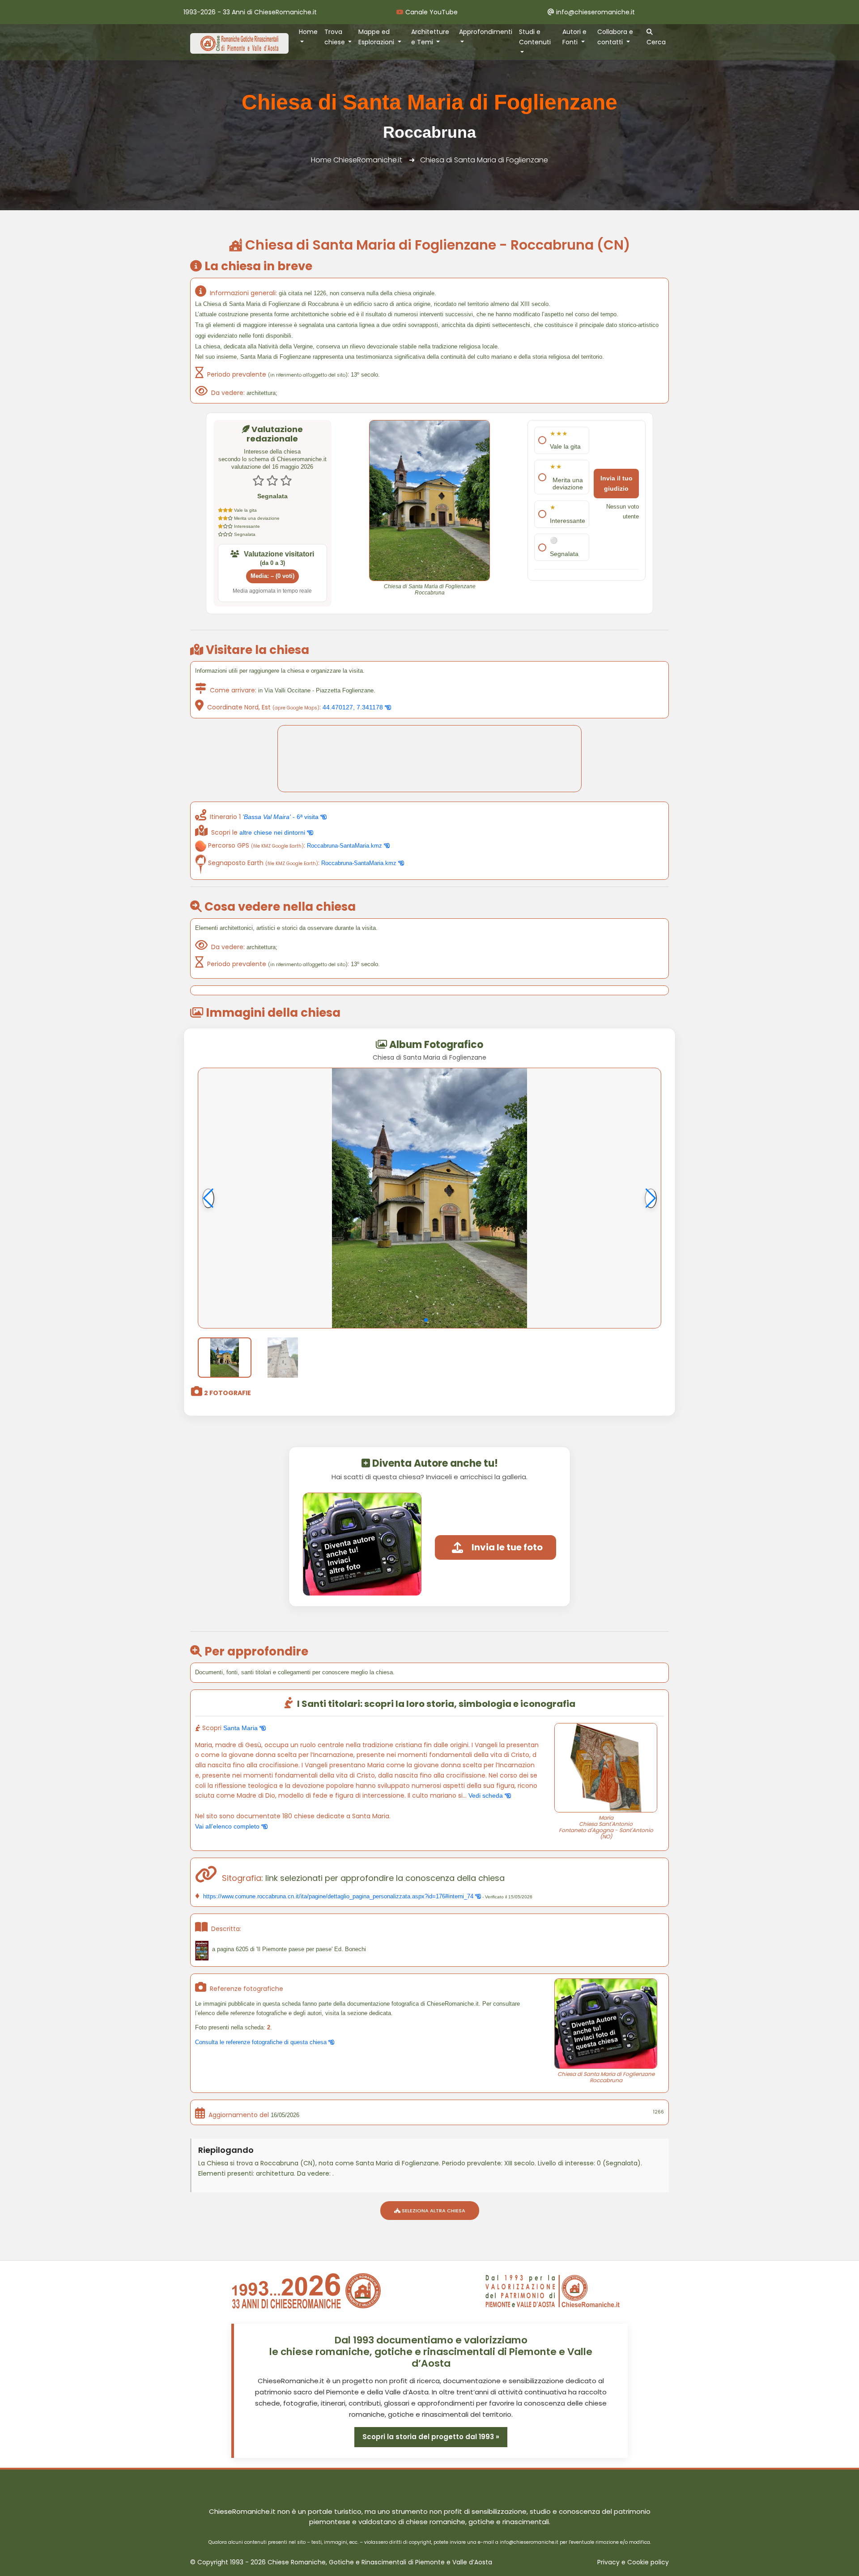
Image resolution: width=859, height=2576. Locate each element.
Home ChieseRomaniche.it (357, 160)
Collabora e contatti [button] (615, 37)
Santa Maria (241, 1728)
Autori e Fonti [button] (574, 37)
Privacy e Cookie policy (633, 2562)
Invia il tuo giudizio (617, 483)
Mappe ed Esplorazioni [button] (377, 37)
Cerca (656, 42)
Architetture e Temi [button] (430, 37)
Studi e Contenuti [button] (535, 37)
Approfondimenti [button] (486, 32)
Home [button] (308, 32)
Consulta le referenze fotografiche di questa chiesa (262, 2042)
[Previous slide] (208, 1198)
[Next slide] (651, 1198)
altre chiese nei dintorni (273, 832)
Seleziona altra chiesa (433, 2211)
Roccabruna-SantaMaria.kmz (345, 846)
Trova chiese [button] (336, 37)
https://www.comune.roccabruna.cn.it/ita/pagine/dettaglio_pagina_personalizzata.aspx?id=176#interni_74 (338, 1896)
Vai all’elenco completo (228, 1826)
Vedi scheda (487, 1795)
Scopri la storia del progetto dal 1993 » (431, 2437)
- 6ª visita (281, 817)
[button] (426, 1320)
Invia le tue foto (507, 1547)
